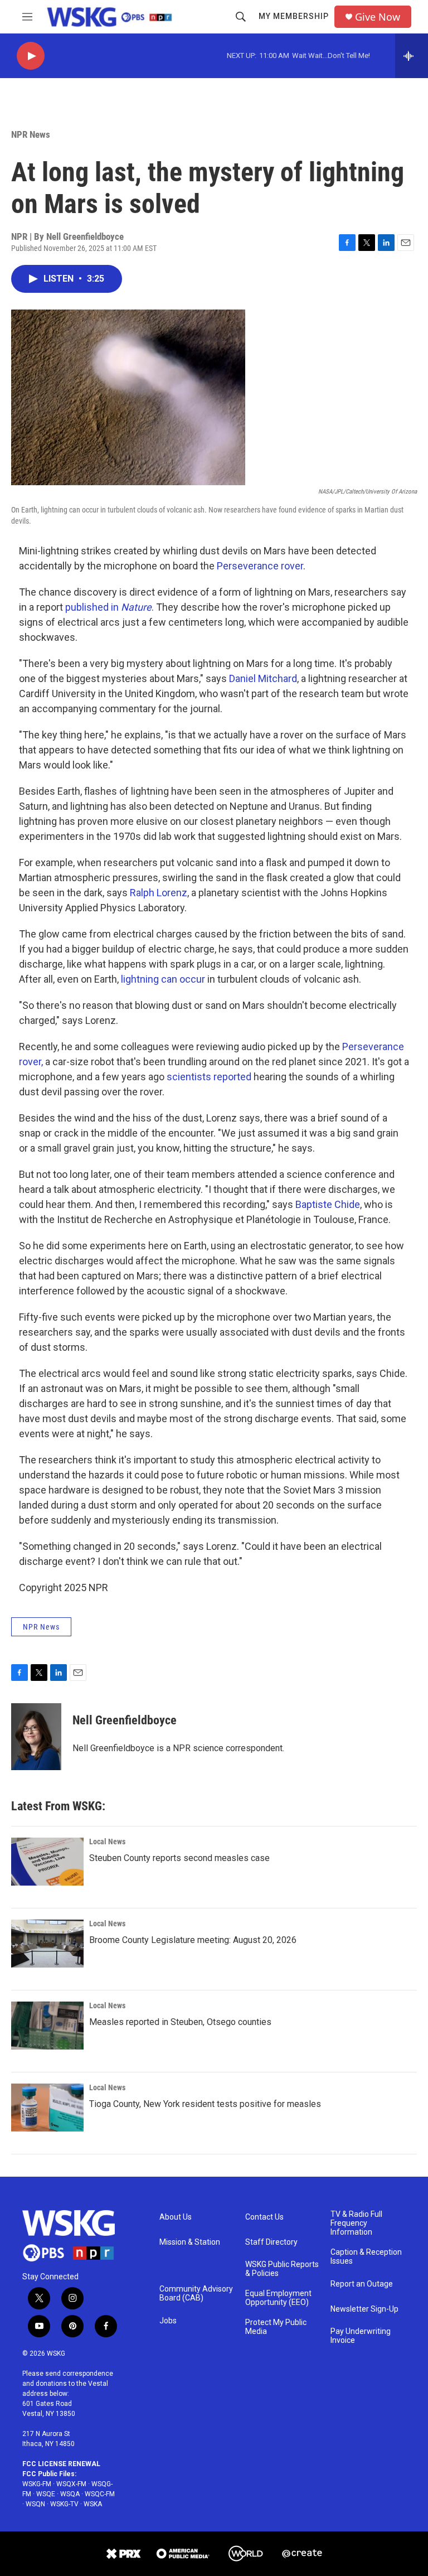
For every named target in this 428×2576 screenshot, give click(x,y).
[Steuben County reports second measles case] (47, 1862)
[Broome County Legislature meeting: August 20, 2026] (47, 1944)
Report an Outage (362, 2284)
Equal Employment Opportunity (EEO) (278, 2298)
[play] (31, 56)
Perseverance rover (260, 566)
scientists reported (208, 1077)
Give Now (378, 17)
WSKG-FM (37, 2484)
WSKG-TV (64, 2504)
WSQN (35, 2504)
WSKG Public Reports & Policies (282, 2269)
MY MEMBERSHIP (294, 16)
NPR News (31, 134)
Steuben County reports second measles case (179, 1858)
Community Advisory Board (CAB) (196, 2294)
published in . (111, 607)
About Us (176, 2217)
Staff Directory (271, 2242)
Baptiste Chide (328, 1204)
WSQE (46, 2494)
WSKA (93, 2504)
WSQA (70, 2494)
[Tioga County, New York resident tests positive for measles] (47, 2108)
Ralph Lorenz (159, 893)
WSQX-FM (71, 2484)
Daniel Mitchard (263, 678)
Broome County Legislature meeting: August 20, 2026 (193, 1940)
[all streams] (412, 56)
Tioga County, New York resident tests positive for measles (205, 2104)
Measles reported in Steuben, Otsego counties (180, 2022)
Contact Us (264, 2217)
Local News (107, 1842)
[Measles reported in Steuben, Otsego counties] (47, 2026)
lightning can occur (163, 979)
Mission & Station (190, 2242)
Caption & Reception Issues (366, 2257)
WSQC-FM (100, 2494)
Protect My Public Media (276, 2327)
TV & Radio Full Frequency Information (356, 2223)
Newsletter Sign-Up (364, 2309)
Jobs (168, 2321)
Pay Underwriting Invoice (361, 2336)
